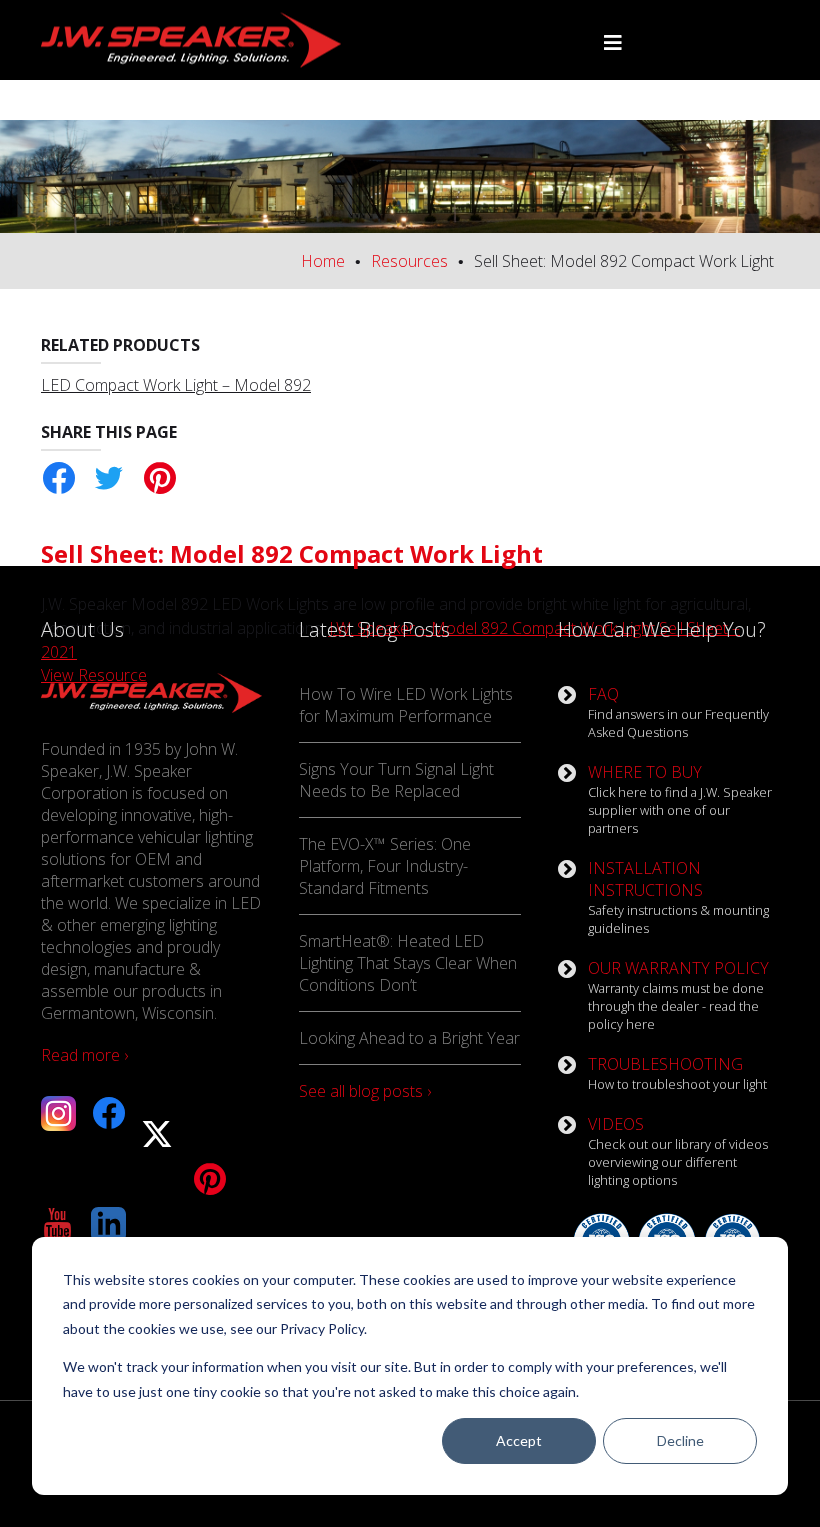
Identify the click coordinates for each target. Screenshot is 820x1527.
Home (323, 261)
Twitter (108, 478)
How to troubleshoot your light (677, 1073)
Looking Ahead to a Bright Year (409, 1038)
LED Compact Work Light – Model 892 (176, 385)
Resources (409, 261)
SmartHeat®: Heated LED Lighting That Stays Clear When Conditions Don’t (408, 963)
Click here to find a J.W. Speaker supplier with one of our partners (680, 799)
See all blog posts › (365, 1091)
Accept (519, 1440)
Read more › (84, 1055)
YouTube (58, 1224)
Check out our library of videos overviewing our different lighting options (678, 1151)
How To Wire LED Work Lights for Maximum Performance (406, 705)
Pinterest (158, 478)
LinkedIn (108, 1224)
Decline (680, 1440)
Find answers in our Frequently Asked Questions (678, 712)
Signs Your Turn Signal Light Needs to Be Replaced (396, 780)
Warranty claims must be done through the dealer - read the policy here (678, 995)
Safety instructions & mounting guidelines (678, 897)
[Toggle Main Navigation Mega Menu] (613, 43)
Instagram (58, 1113)
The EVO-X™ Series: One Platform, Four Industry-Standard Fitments (385, 866)
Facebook (58, 478)
